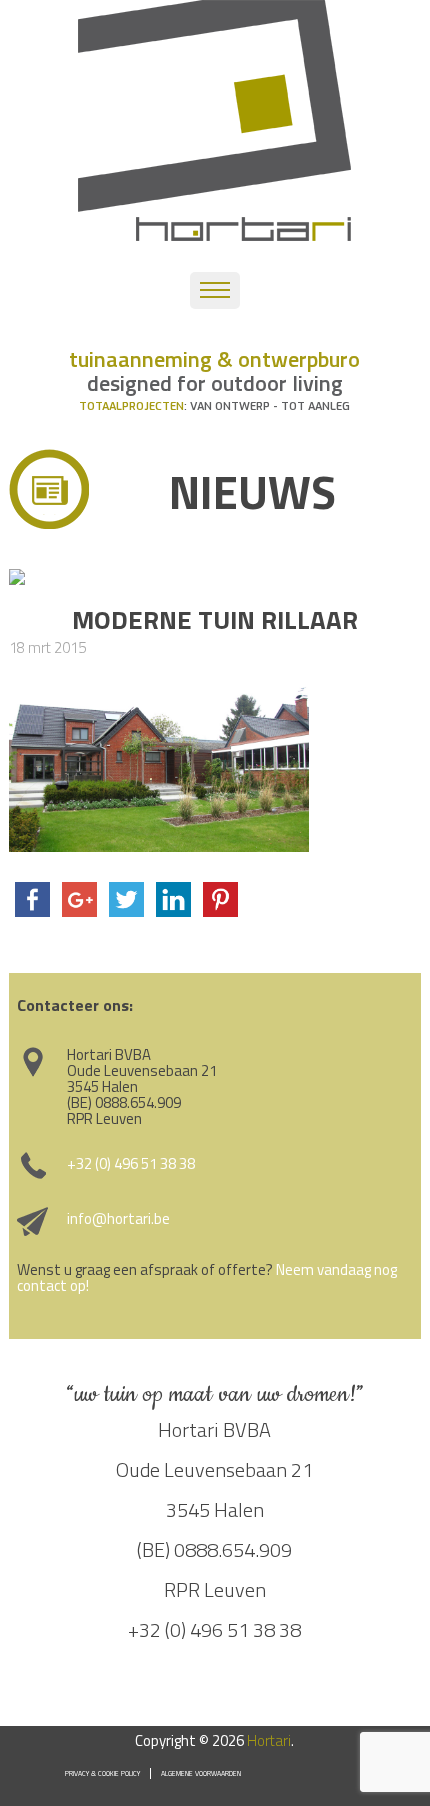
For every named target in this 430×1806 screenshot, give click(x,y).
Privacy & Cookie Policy (102, 1773)
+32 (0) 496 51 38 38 (131, 1163)
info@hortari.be (118, 1218)
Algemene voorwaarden (201, 1773)
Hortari (269, 1740)
